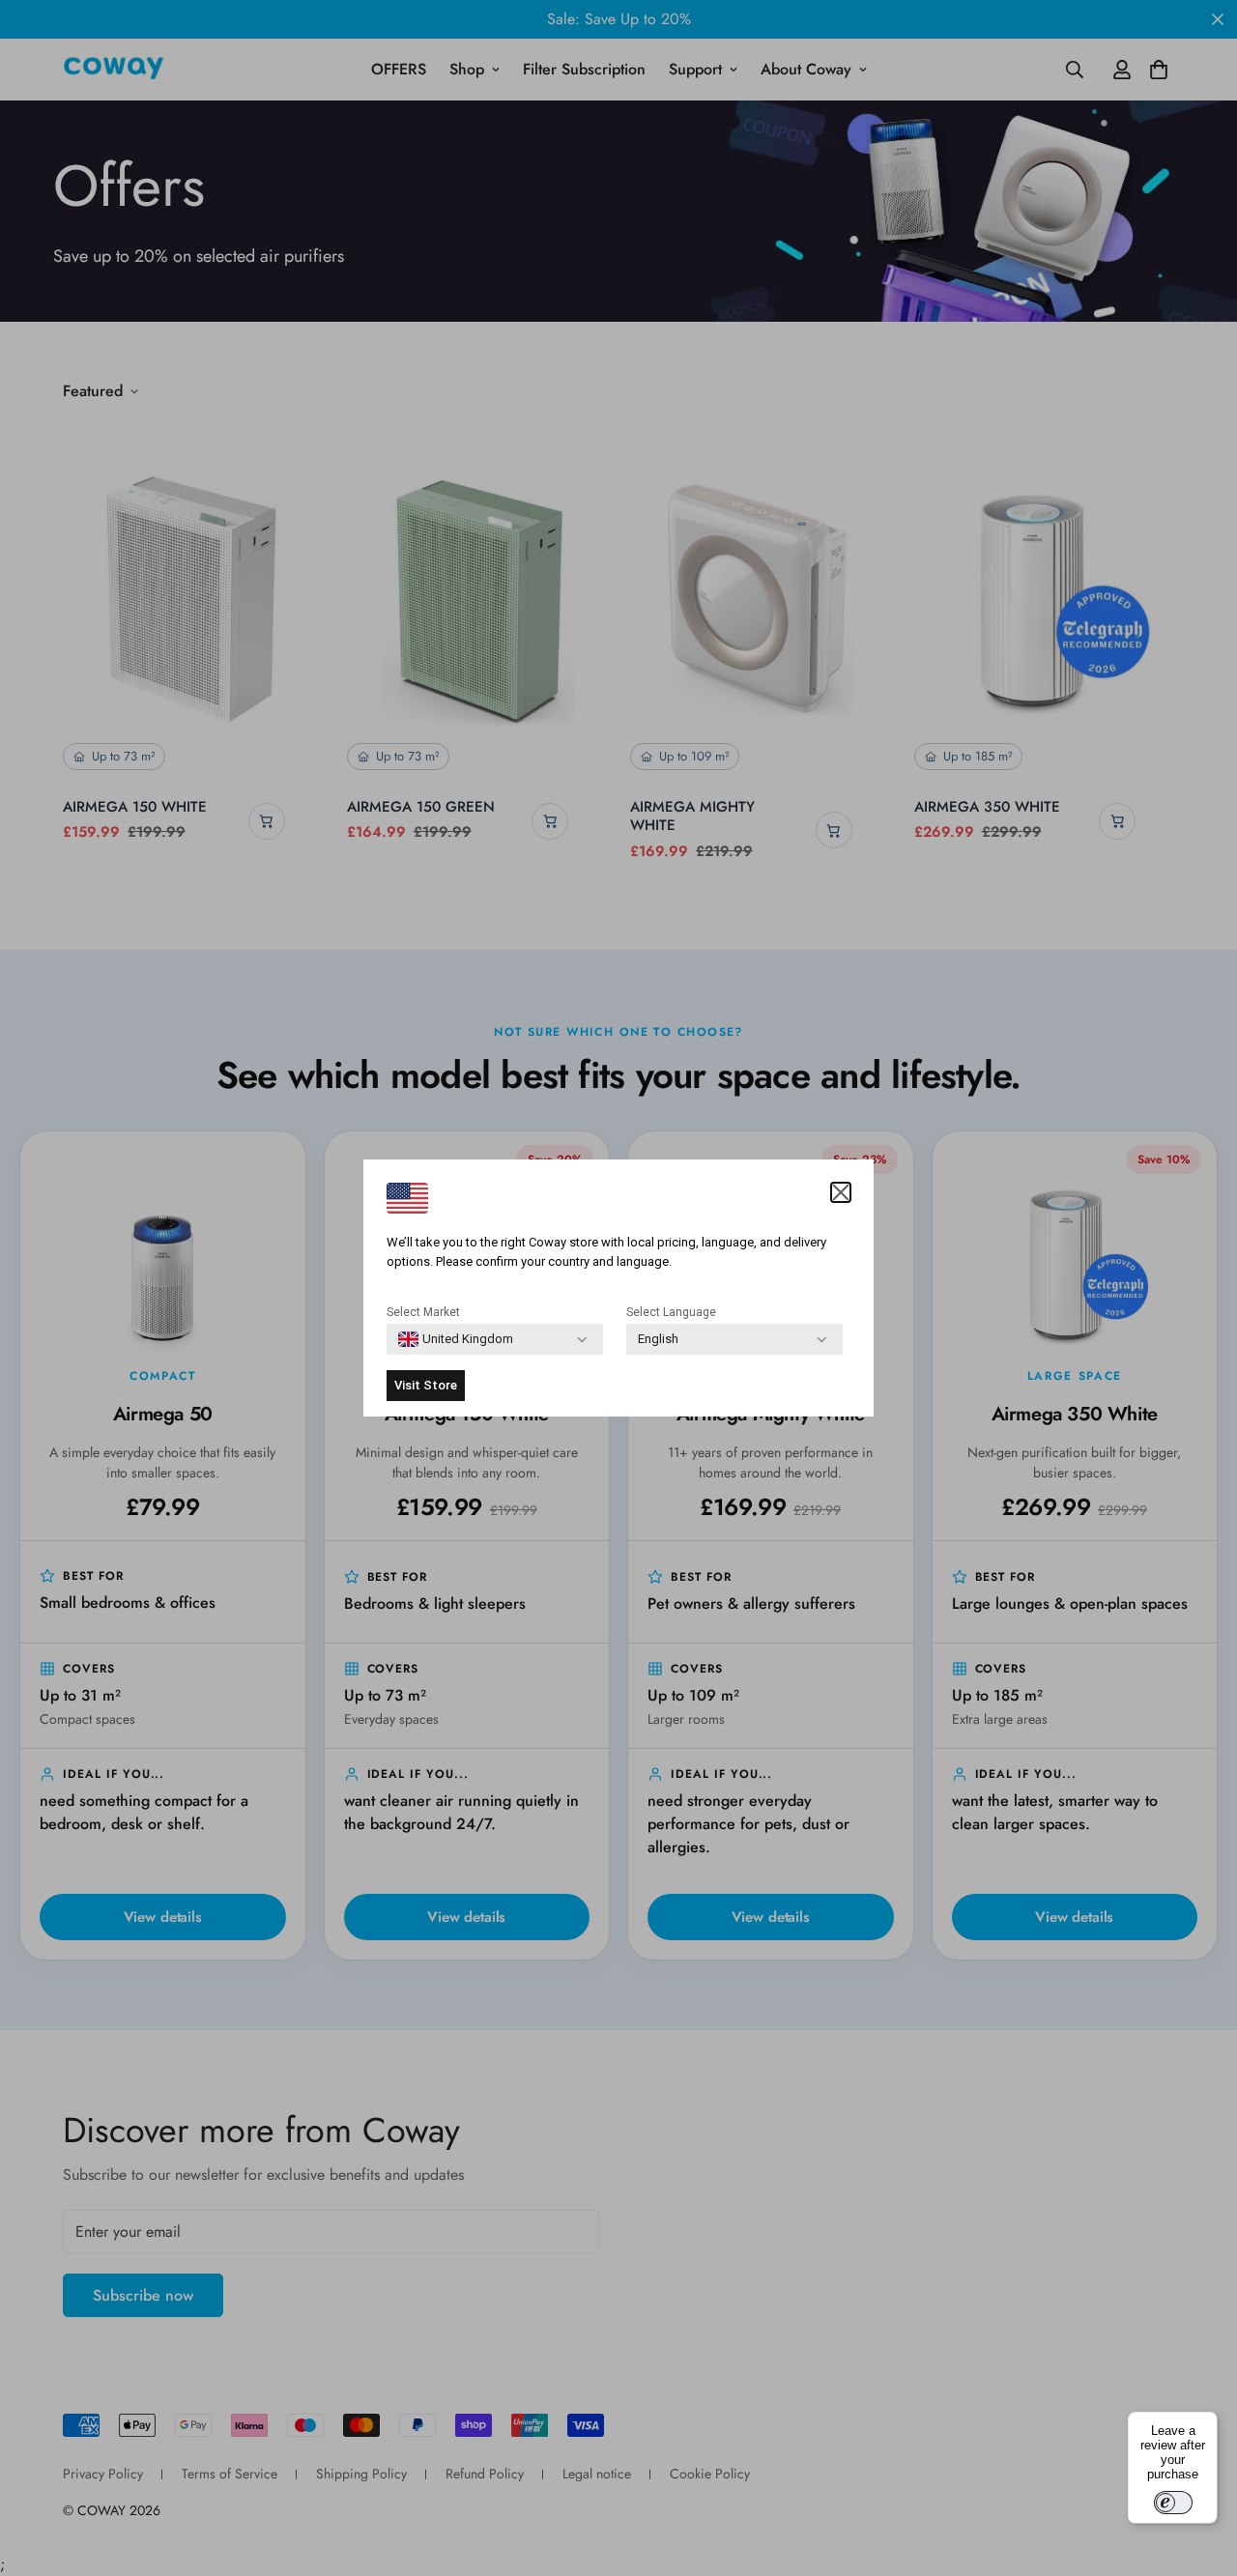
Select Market (423, 1312)
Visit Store (426, 1385)
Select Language (671, 1312)
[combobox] (456, 1339)
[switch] (1173, 2503)
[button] (841, 1192)
